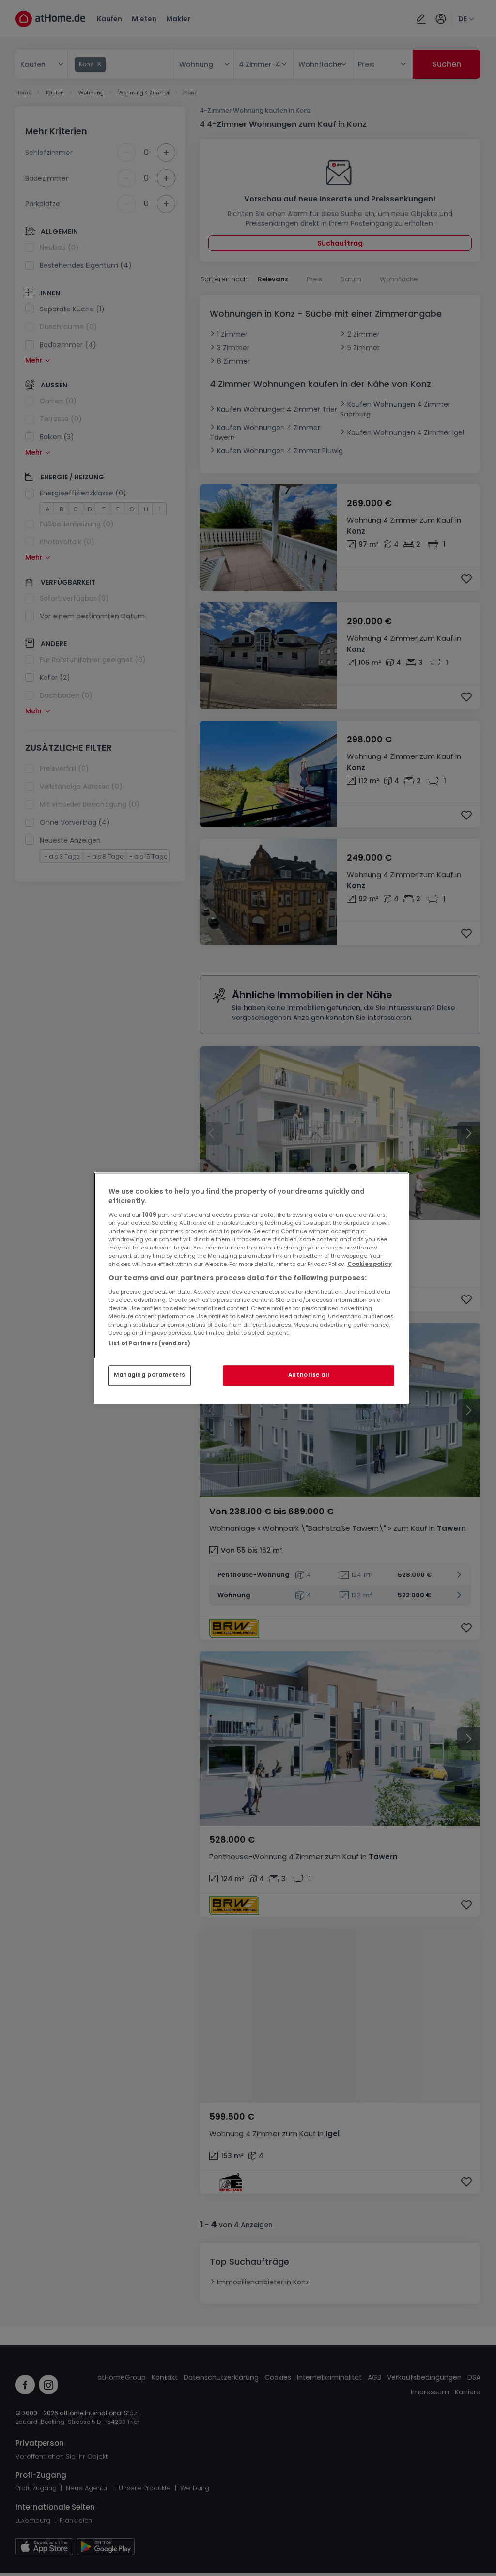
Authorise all (309, 1375)
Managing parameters (150, 1375)
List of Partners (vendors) (149, 1343)
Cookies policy (370, 1264)
